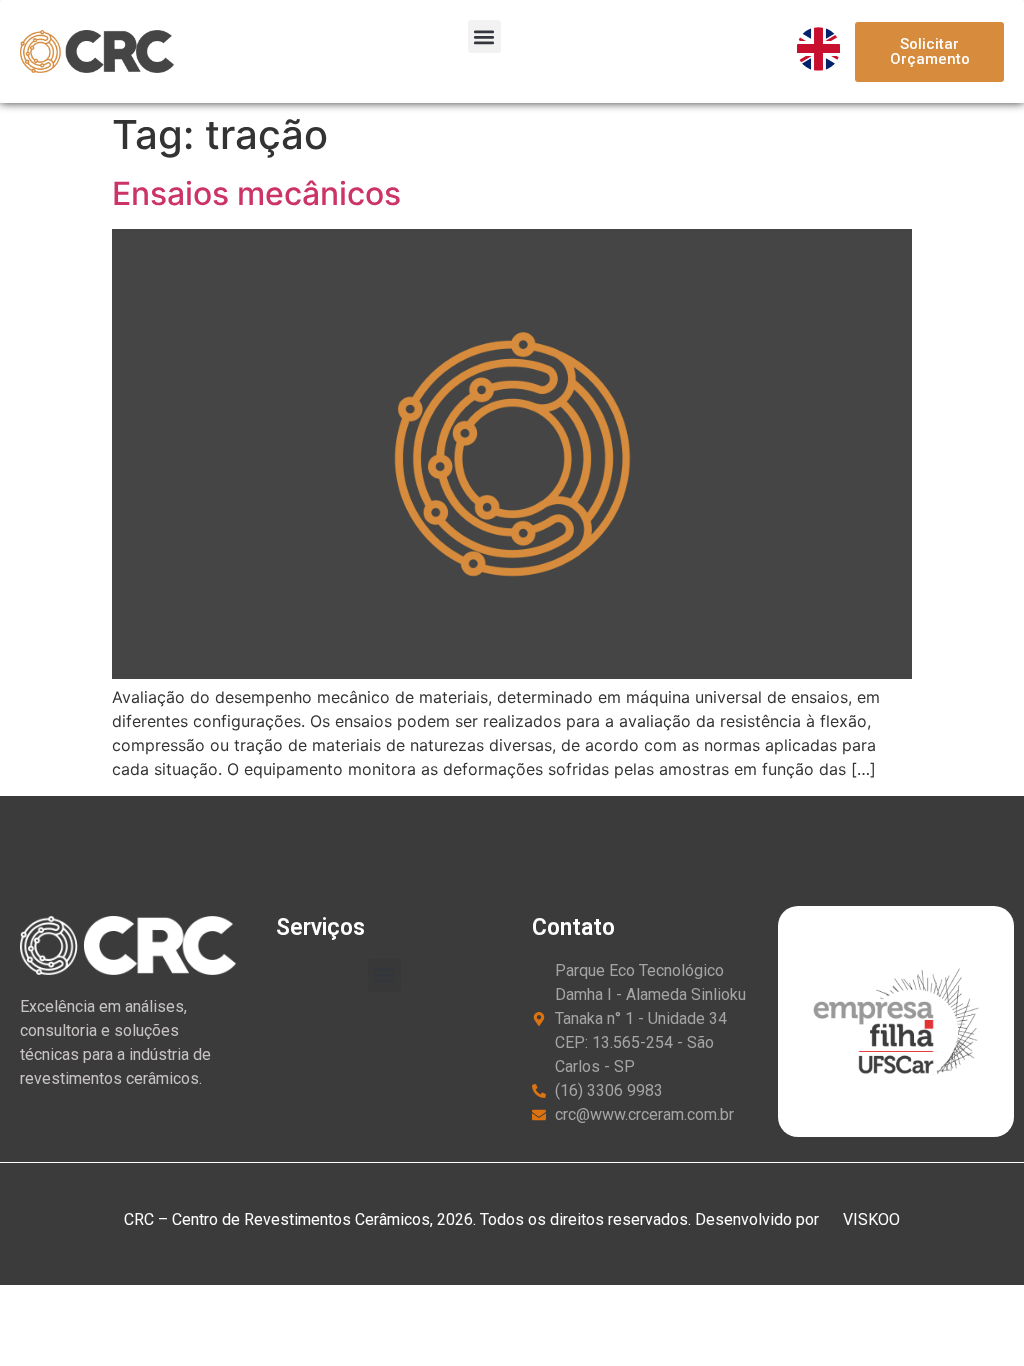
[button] (484, 36)
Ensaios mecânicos (256, 193)
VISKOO (869, 1219)
